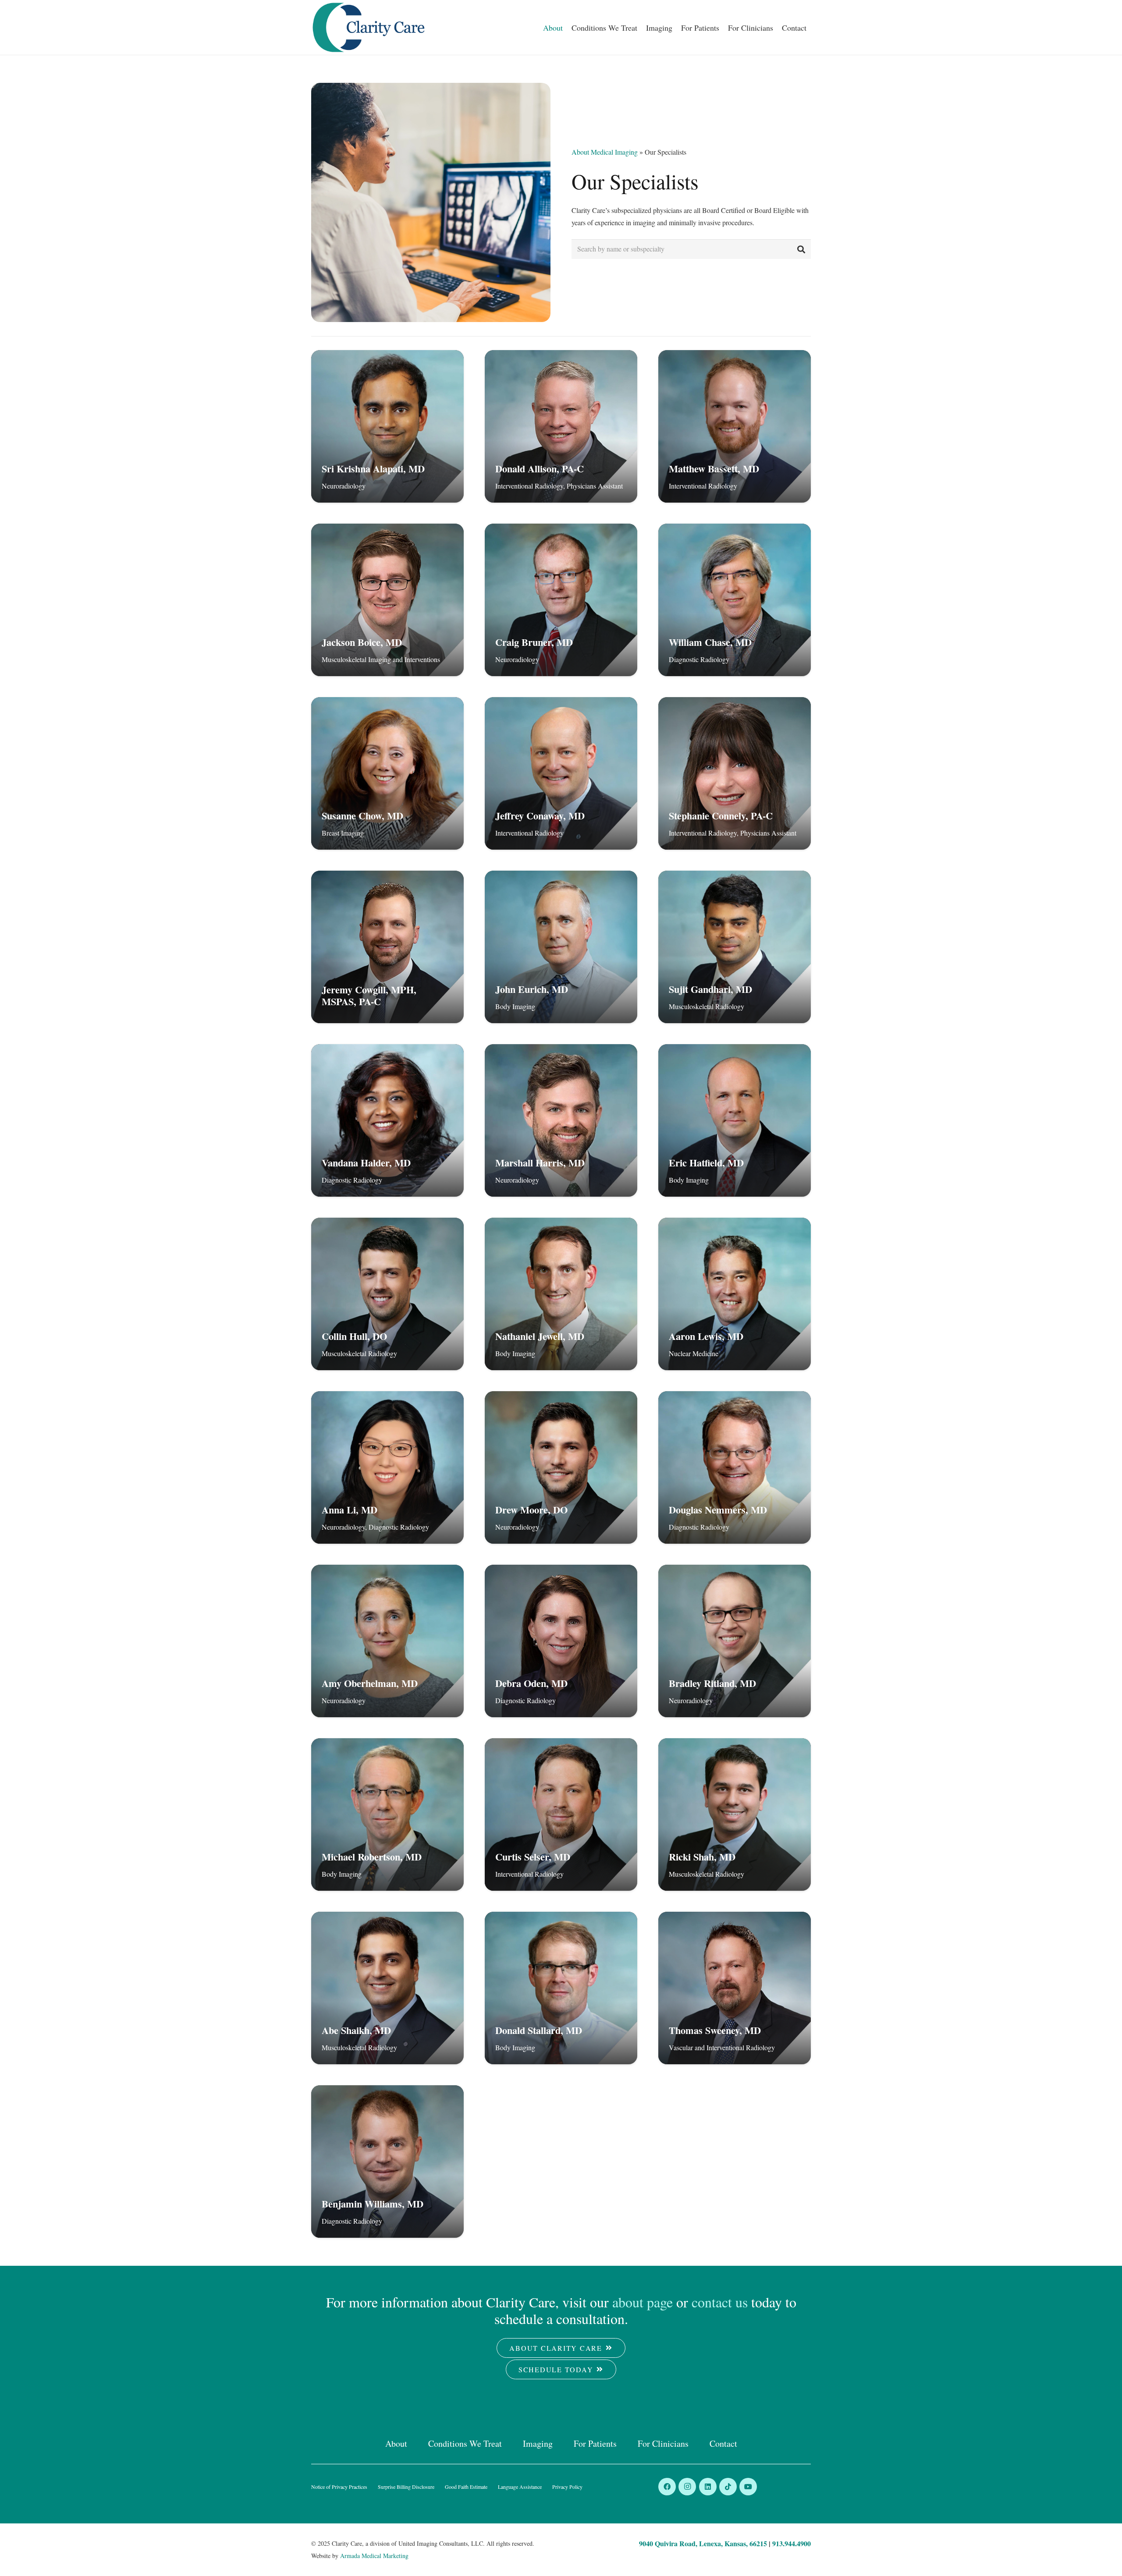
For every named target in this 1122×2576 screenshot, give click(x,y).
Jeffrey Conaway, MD (540, 816)
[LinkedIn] (708, 2487)
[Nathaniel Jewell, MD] (561, 1294)
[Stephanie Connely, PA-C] (735, 773)
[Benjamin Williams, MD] (387, 2161)
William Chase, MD (710, 642)
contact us (720, 2302)
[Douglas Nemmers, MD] (735, 1467)
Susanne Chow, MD (362, 816)
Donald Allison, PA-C (540, 469)
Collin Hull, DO (354, 1336)
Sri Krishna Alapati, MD (373, 469)
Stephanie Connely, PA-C (721, 816)
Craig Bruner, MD (534, 642)
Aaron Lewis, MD (706, 1336)
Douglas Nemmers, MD (718, 1510)
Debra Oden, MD (531, 1683)
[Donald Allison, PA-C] (561, 426)
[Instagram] (687, 2487)
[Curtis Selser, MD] (561, 1814)
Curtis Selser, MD (533, 1857)
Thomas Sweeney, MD (715, 2030)
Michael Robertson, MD (372, 1857)
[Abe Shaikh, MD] (387, 1988)
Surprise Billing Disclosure (406, 2487)
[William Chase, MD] (735, 600)
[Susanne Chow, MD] (387, 773)
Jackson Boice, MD (362, 642)
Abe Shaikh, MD (356, 2030)
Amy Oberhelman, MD (370, 1683)
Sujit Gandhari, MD (710, 989)
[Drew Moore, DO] (561, 1467)
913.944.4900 (792, 2543)
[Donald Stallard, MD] (561, 1988)
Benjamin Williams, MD (373, 2204)
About (396, 2443)
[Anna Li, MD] (387, 1467)
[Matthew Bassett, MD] (735, 426)
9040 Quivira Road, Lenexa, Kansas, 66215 (703, 2543)
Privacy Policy (567, 2487)
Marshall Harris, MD (540, 1163)
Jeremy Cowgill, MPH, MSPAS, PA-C (369, 996)
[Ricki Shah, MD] (735, 1814)
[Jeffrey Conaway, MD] (561, 773)
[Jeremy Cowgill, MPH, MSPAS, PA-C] (387, 947)
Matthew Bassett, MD (714, 469)
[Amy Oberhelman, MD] (387, 1641)
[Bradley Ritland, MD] (735, 1641)
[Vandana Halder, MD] (387, 1120)
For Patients (595, 2443)
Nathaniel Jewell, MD (540, 1336)
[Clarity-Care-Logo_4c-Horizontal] (369, 27)
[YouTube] (748, 2487)
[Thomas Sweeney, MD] (735, 1988)
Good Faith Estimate (466, 2487)
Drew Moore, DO (531, 1510)
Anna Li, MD (350, 1510)
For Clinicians (663, 2443)
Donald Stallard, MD (539, 2030)
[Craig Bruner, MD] (561, 600)
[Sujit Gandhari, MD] (735, 947)
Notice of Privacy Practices (339, 2487)
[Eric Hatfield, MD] (735, 1120)
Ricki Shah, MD (702, 1857)
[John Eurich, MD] (561, 947)
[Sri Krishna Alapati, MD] (387, 426)
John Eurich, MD (532, 989)
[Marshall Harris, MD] (561, 1120)
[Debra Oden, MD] (561, 1641)
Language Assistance (520, 2487)
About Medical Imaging (605, 152)
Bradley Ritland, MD (712, 1683)
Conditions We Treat (465, 2443)
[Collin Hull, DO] (387, 1294)
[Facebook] (667, 2487)
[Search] (801, 249)
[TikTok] (728, 2487)
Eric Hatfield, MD (706, 1163)
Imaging (538, 2443)
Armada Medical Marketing (374, 2556)
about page (643, 2302)
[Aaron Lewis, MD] (735, 1294)
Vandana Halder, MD (366, 1163)
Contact (723, 2443)
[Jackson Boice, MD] (387, 600)
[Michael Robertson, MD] (387, 1814)
